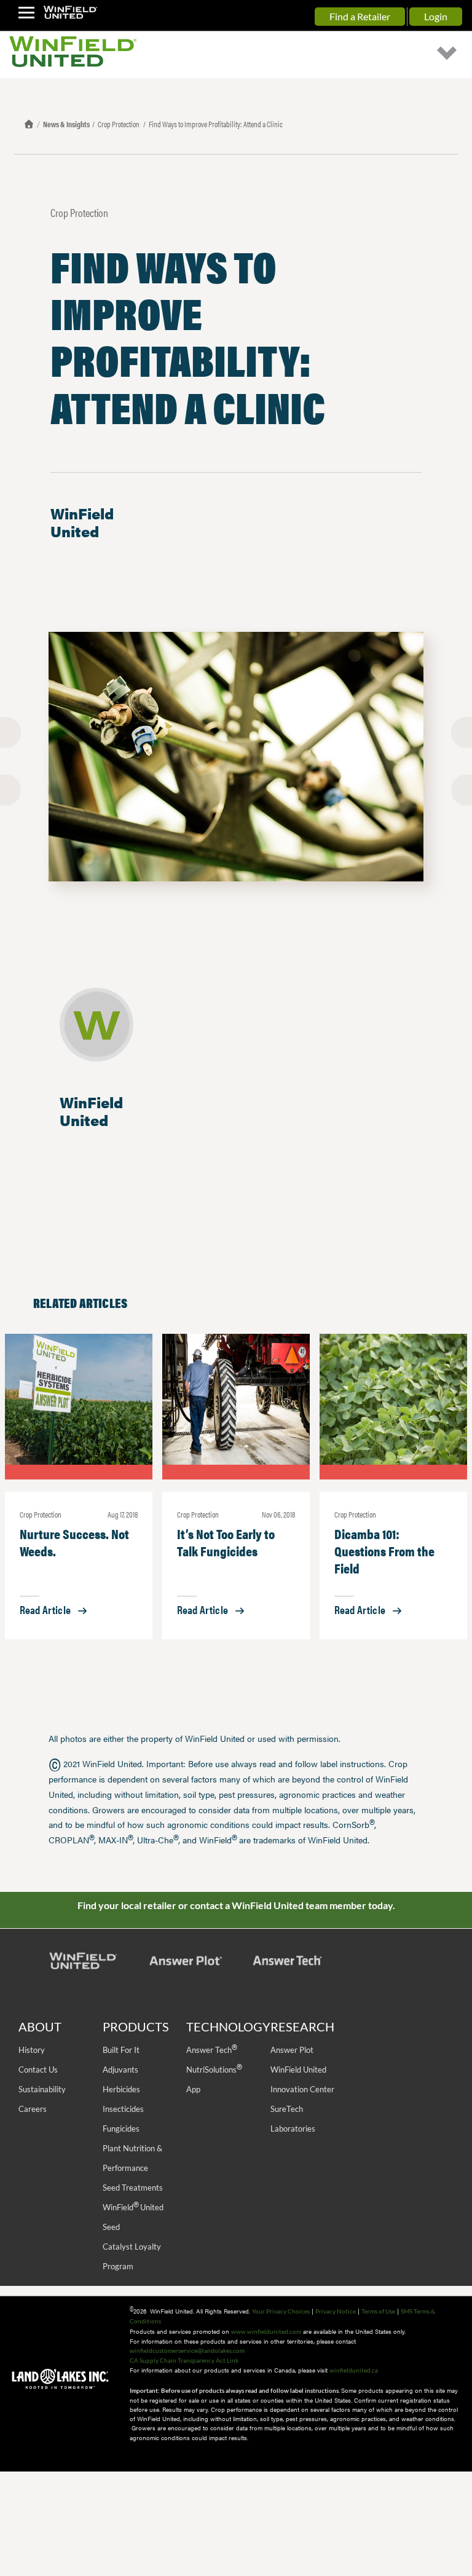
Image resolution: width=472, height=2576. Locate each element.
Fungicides (121, 2129)
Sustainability (42, 2089)
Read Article (45, 1609)
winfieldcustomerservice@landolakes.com (187, 2350)
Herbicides (121, 2089)
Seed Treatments (133, 2188)
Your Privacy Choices (281, 2311)
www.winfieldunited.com (266, 2331)
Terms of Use (378, 2311)
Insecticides (123, 2109)
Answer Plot (292, 2050)
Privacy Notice (336, 2311)
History (32, 2050)
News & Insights (66, 124)
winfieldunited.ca (354, 2370)
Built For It (121, 2050)
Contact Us (38, 2070)
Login (436, 16)
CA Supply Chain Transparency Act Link (184, 2360)
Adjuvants (120, 2070)
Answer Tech (211, 2050)
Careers (33, 2109)
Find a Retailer (360, 16)
